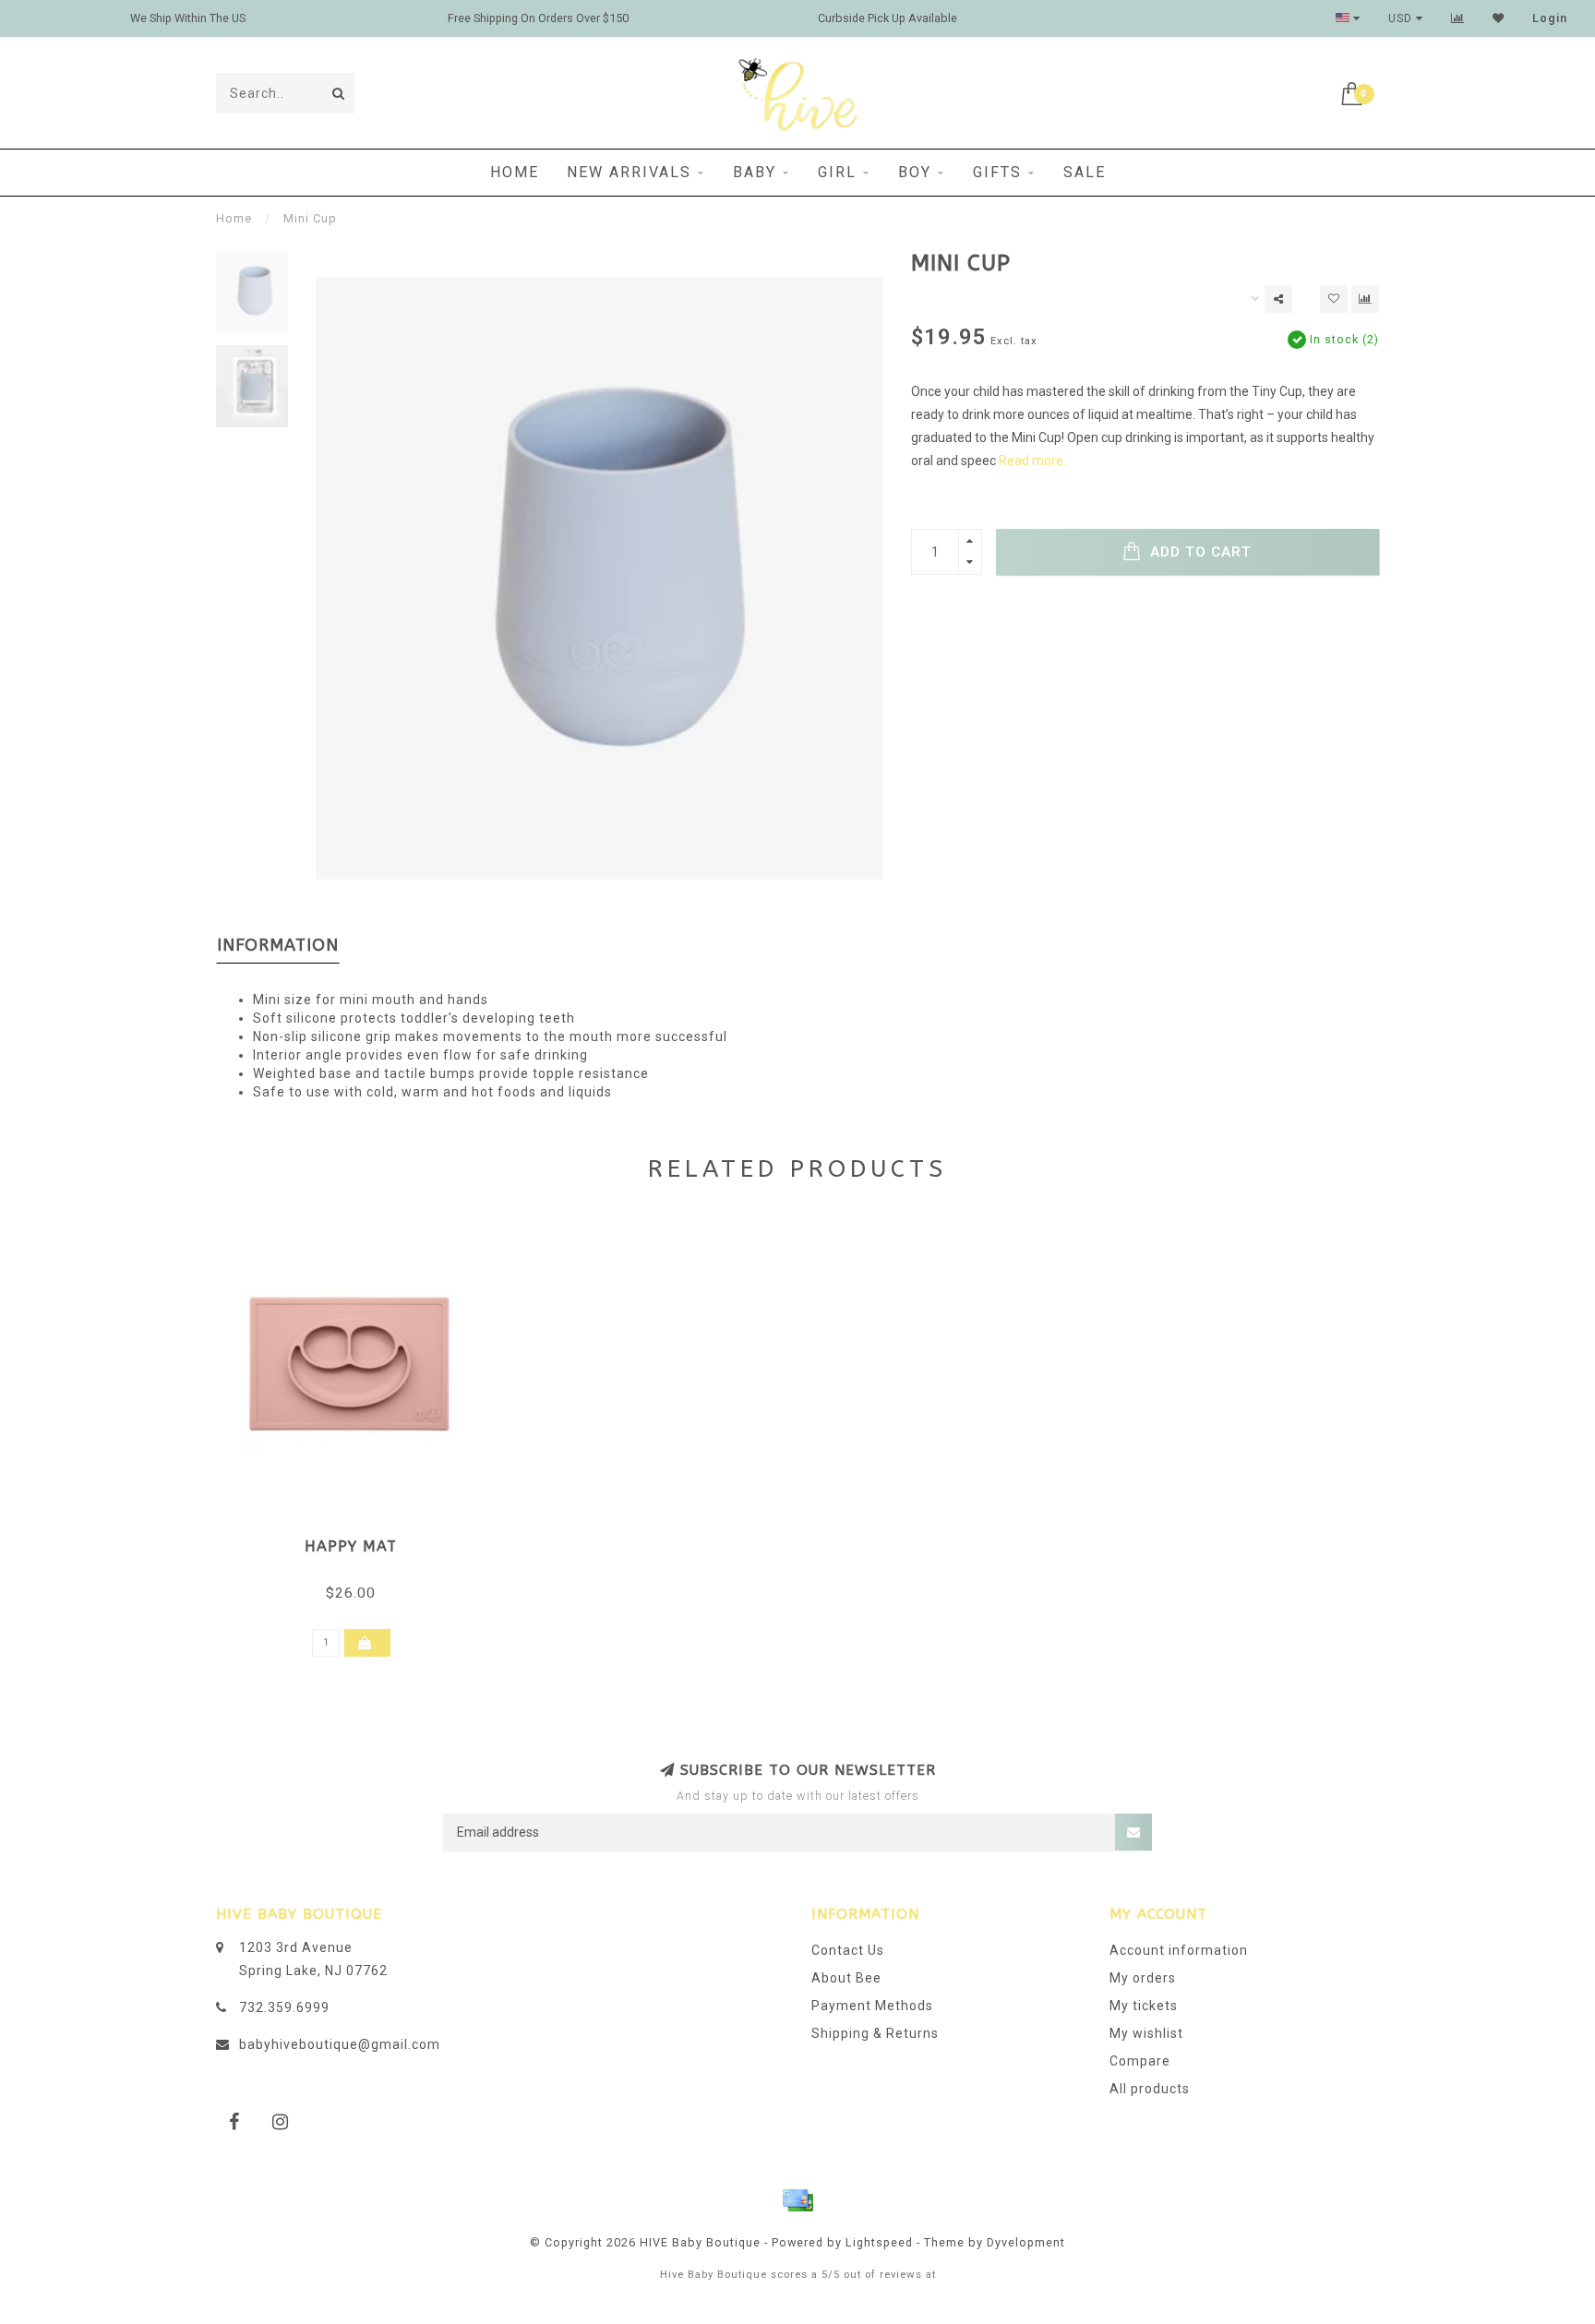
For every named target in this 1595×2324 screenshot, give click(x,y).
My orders (1143, 1978)
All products (1150, 2089)
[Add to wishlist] (1334, 299)
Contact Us (848, 1950)
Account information (1179, 1950)
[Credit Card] (797, 2200)
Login (1550, 18)
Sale (1085, 172)
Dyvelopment (1026, 2242)
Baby (755, 172)
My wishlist (1146, 2033)
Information (278, 945)
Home (515, 172)
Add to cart (1199, 552)
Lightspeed (879, 2242)
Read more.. (1034, 461)
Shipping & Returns (875, 2033)
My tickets (1144, 2006)
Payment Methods (872, 2006)
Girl (837, 172)
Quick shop (360, 1540)
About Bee (846, 1978)
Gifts (997, 172)
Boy (915, 172)
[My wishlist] (1499, 18)
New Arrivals (629, 172)
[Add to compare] (1365, 299)
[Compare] (1458, 18)
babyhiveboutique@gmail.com (340, 2044)
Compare (1140, 2061)
